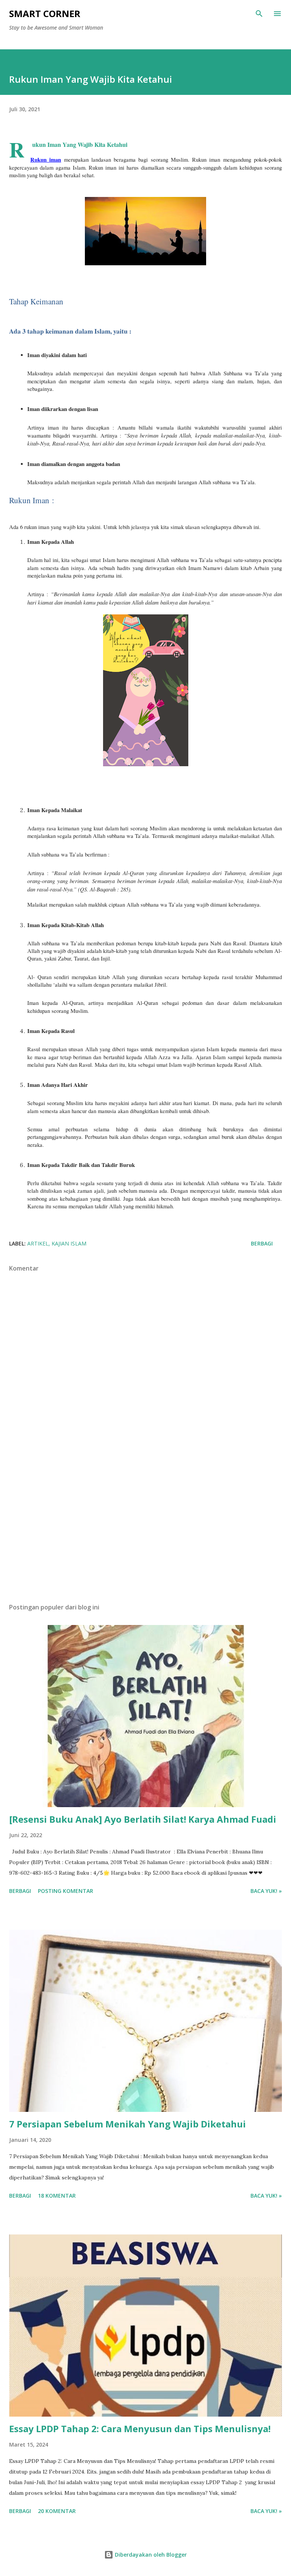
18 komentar (57, 2196)
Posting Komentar (66, 1891)
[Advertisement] (145, 1526)
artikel (38, 1243)
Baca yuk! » (266, 1891)
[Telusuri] (259, 14)
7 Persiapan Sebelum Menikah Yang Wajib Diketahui (128, 2124)
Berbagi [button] (262, 1243)
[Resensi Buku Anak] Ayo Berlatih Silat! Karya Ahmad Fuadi (143, 1819)
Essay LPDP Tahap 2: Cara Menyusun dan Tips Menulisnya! (140, 2429)
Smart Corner (45, 13)
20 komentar (57, 2511)
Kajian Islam (69, 1243)
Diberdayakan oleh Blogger (150, 2555)
